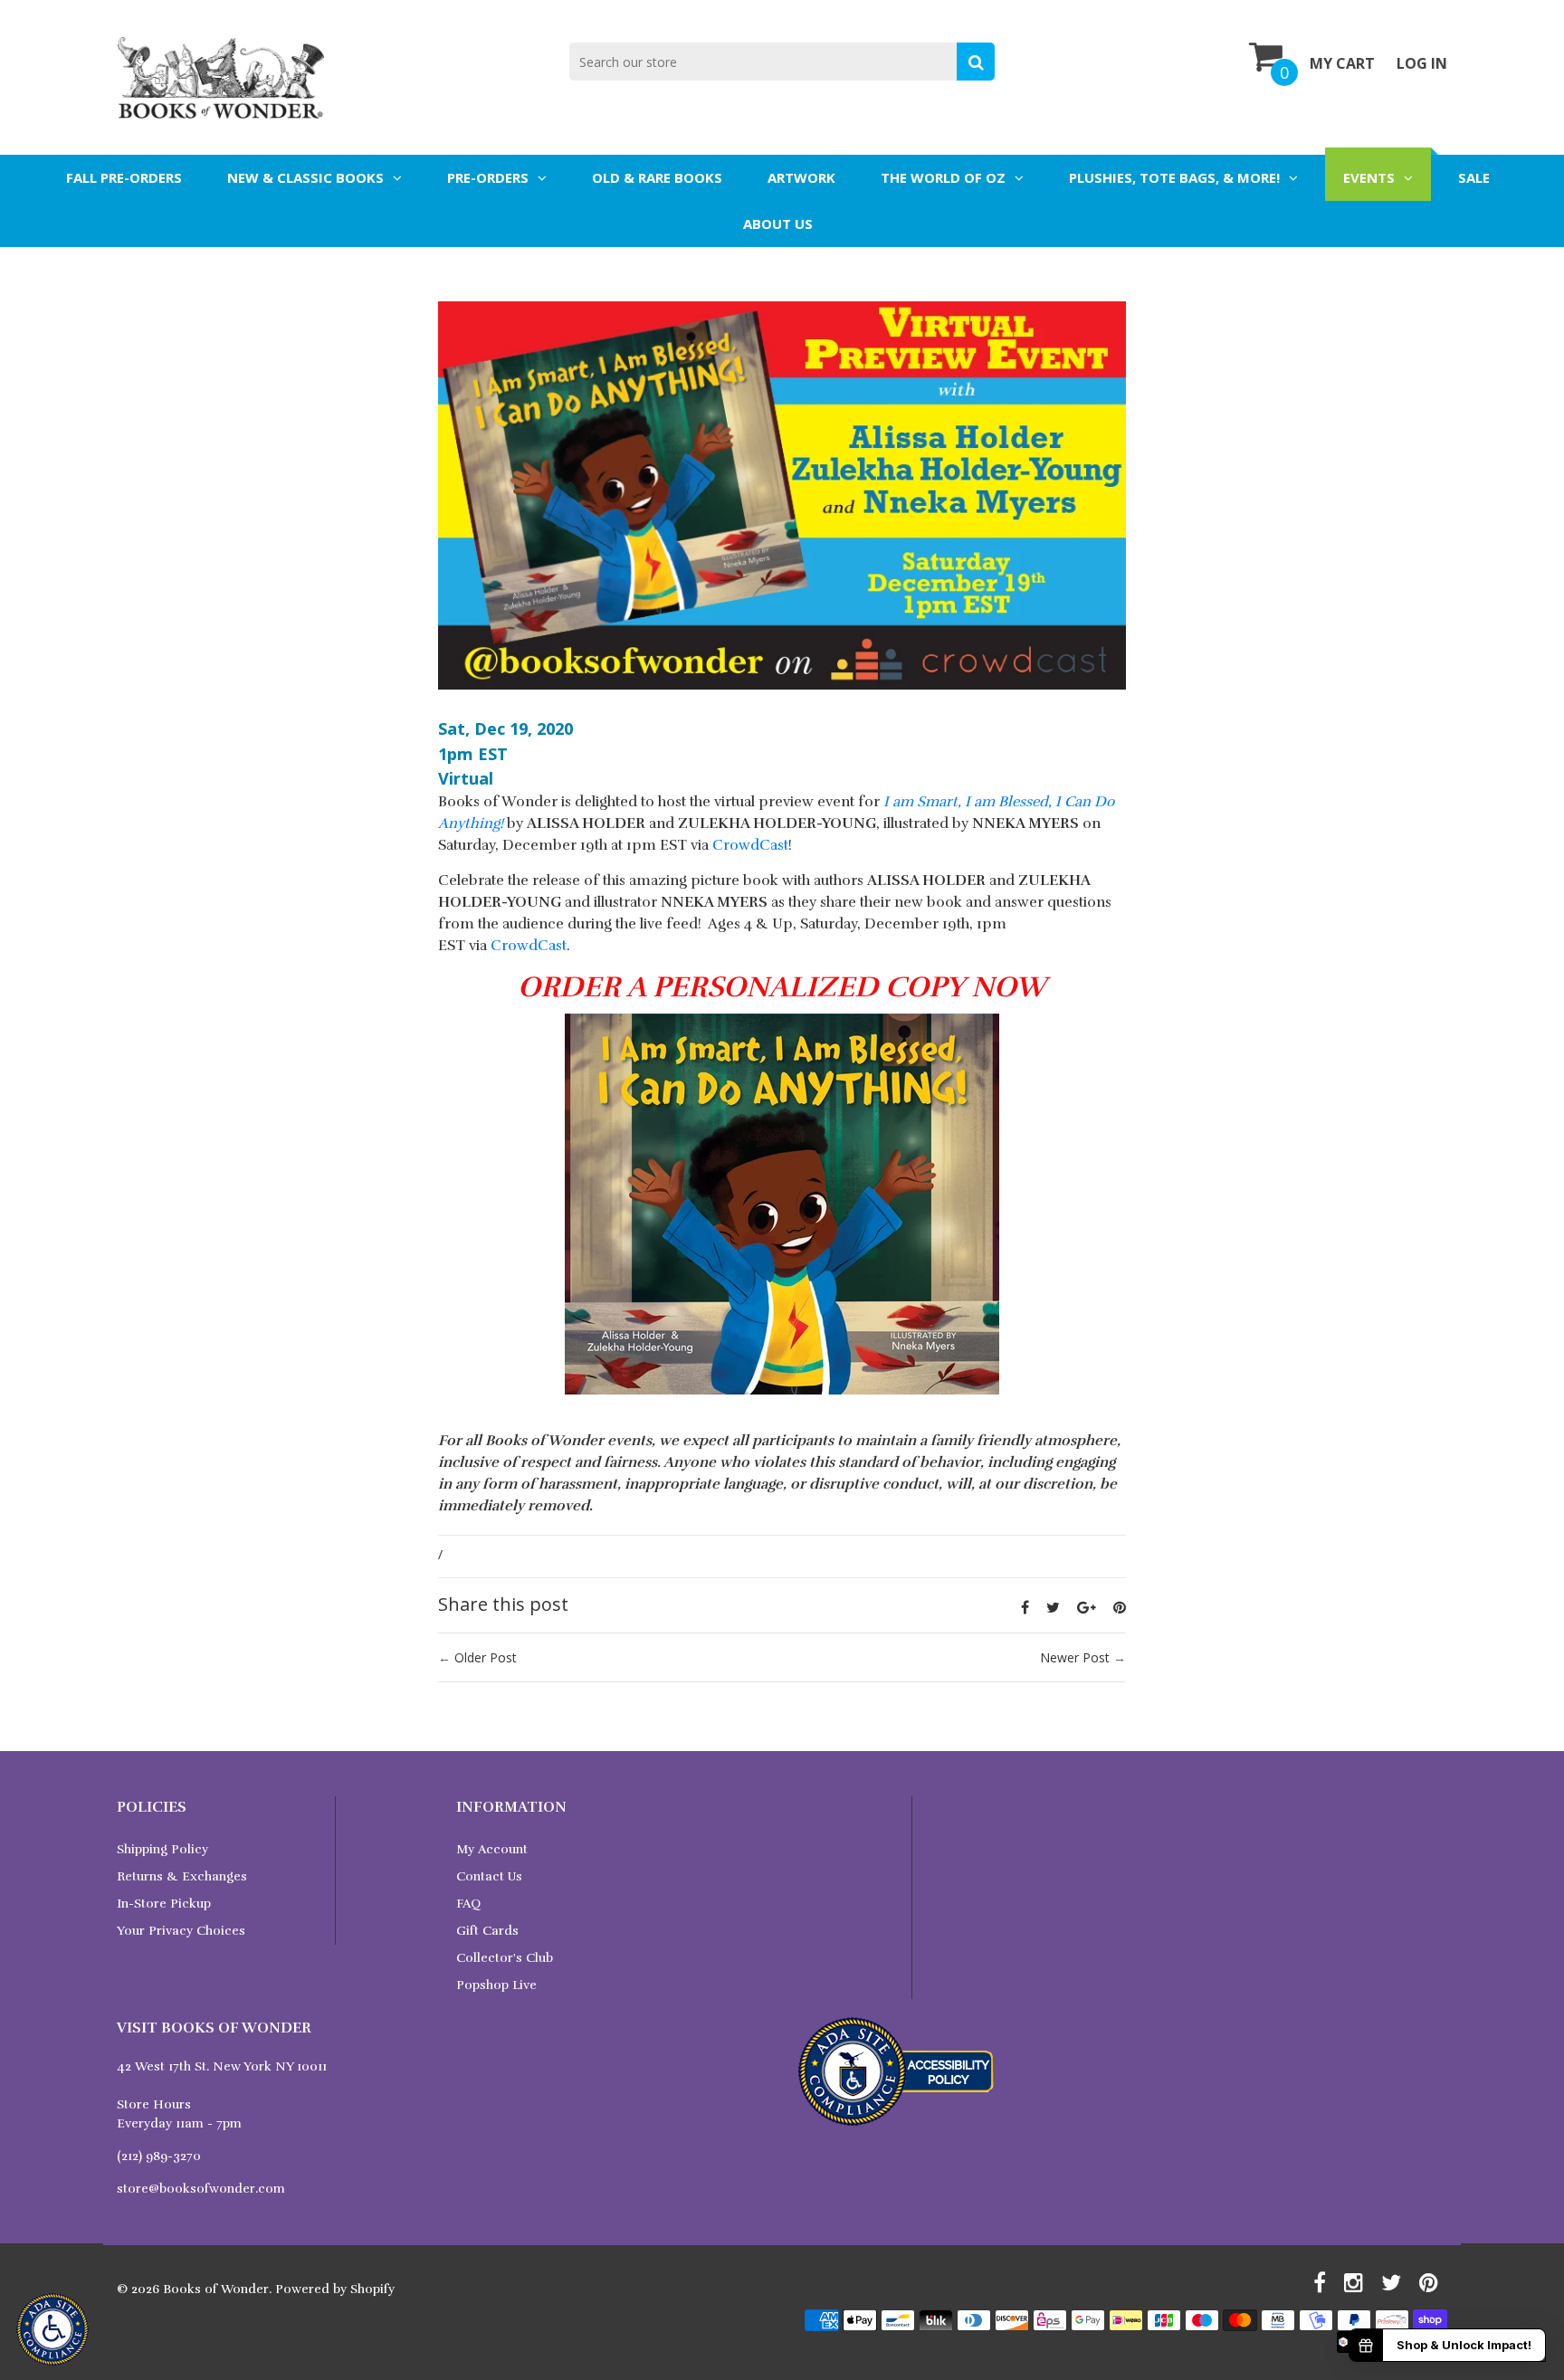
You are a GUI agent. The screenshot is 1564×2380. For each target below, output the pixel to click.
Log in (1422, 63)
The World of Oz (943, 177)
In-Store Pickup (164, 1904)
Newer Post (1075, 1657)
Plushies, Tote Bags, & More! (1174, 177)
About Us (778, 224)
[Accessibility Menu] (52, 2329)
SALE (1474, 177)
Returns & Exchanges (182, 1876)
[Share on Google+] (1087, 1607)
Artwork (801, 177)
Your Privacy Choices (181, 1931)
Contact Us (489, 1876)
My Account (492, 1849)
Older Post (486, 1657)
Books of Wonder (216, 2289)
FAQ (468, 1904)
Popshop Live (496, 1985)
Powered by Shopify (335, 2289)
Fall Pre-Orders (124, 177)
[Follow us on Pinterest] (1120, 1607)
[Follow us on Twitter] (1053, 1607)
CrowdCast (750, 845)
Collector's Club (505, 1958)
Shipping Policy (162, 1849)
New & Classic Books (305, 177)
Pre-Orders (488, 177)
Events (1369, 177)
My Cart (1342, 63)
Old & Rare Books (657, 177)
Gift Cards (487, 1931)
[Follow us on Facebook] (1025, 1607)
